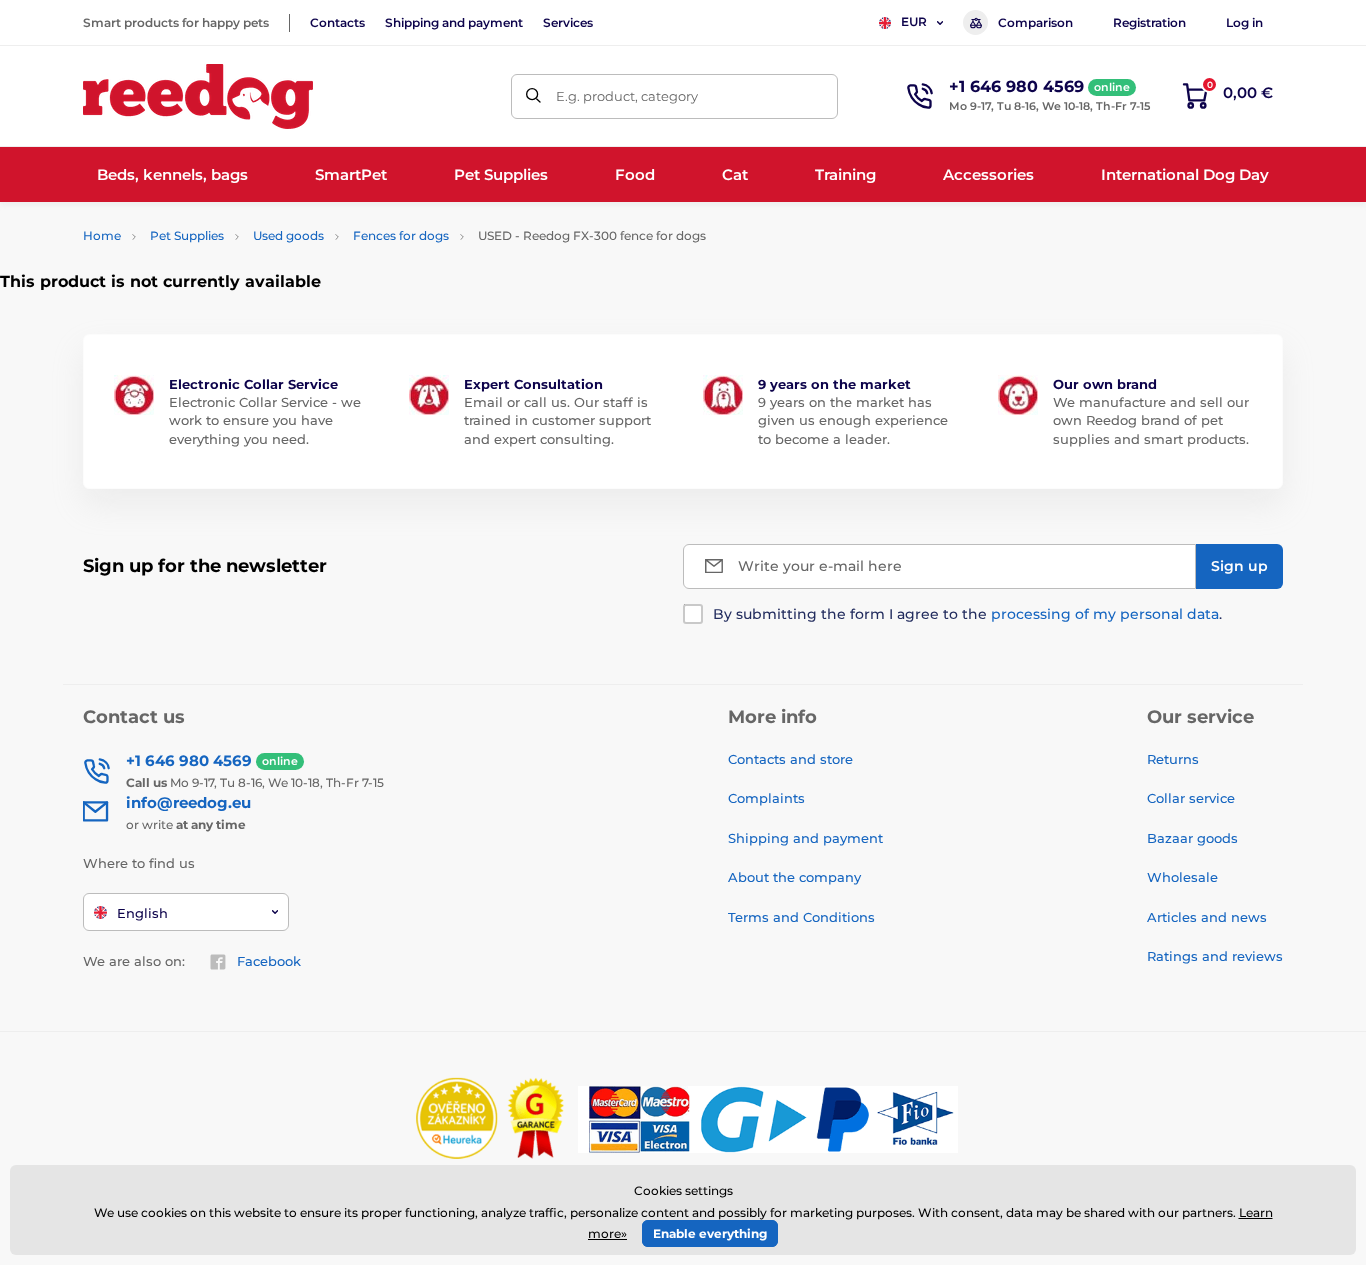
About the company (794, 877)
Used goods (288, 235)
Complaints (766, 798)
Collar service (1191, 798)
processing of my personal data (1105, 614)
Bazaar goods (1192, 838)
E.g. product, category (627, 96)
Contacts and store (790, 759)
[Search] (533, 96)
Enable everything (710, 1233)
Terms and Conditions (801, 917)
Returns (1173, 759)
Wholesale (1182, 877)
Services (568, 22)
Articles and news (1207, 917)
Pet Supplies (187, 235)
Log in (1244, 22)
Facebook (269, 961)
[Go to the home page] (198, 96)
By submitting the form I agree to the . (967, 614)
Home (102, 235)
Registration (1149, 22)
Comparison (1035, 22)
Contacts (337, 22)
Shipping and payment (454, 22)
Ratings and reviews (1215, 956)
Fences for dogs (401, 235)
